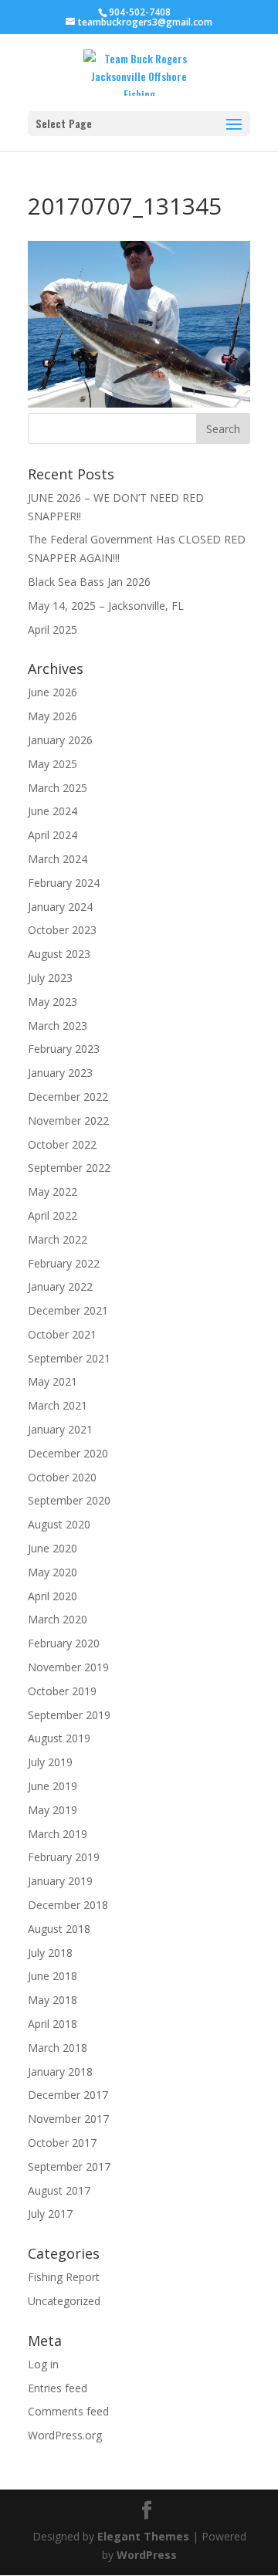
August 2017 (59, 2190)
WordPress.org (65, 2435)
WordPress (147, 2555)
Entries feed (58, 2388)
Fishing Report (64, 2277)
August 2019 (59, 1738)
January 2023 (60, 1073)
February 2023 (64, 1049)
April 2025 (53, 630)
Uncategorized (64, 2301)
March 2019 (58, 1834)
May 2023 (53, 1002)
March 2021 (58, 1405)
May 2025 (53, 764)
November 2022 (68, 1120)
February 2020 (64, 1643)
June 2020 (53, 1548)
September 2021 (69, 1358)
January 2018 (60, 2072)
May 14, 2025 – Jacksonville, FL (106, 606)
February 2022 (64, 1263)
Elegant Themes (143, 2536)
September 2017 (69, 2166)
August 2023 (59, 954)
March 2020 (58, 1619)
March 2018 (58, 2048)
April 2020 (53, 1596)
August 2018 (59, 1929)
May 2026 (53, 716)
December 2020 (68, 1453)
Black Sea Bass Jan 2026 (89, 582)
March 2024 (58, 859)
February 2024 (64, 883)
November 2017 (68, 2119)
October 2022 (62, 1144)
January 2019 (60, 1881)
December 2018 (68, 1905)
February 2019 (64, 1857)
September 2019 (69, 1715)
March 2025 (58, 788)
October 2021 (62, 1334)
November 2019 (68, 1667)
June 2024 (53, 811)
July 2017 (50, 2214)
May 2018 (53, 2000)
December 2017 (68, 2095)
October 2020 (62, 1477)
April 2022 (53, 1215)
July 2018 (50, 1953)
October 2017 (62, 2143)
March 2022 (58, 1239)
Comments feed (68, 2411)
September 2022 (69, 1168)
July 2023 (50, 978)
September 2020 (69, 1500)
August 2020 (59, 1524)
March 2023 (58, 1026)
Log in (43, 2364)
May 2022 (53, 1192)
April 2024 (53, 835)
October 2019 (62, 1691)
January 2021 (60, 1429)
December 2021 (68, 1310)
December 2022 (68, 1097)
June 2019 (53, 1786)
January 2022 (60, 1286)
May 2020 (53, 1572)
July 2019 (50, 1762)
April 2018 (53, 2024)
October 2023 (62, 930)
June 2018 (53, 1976)
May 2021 (53, 1381)
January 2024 (60, 907)
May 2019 (53, 1810)
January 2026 (60, 740)
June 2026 (53, 692)
